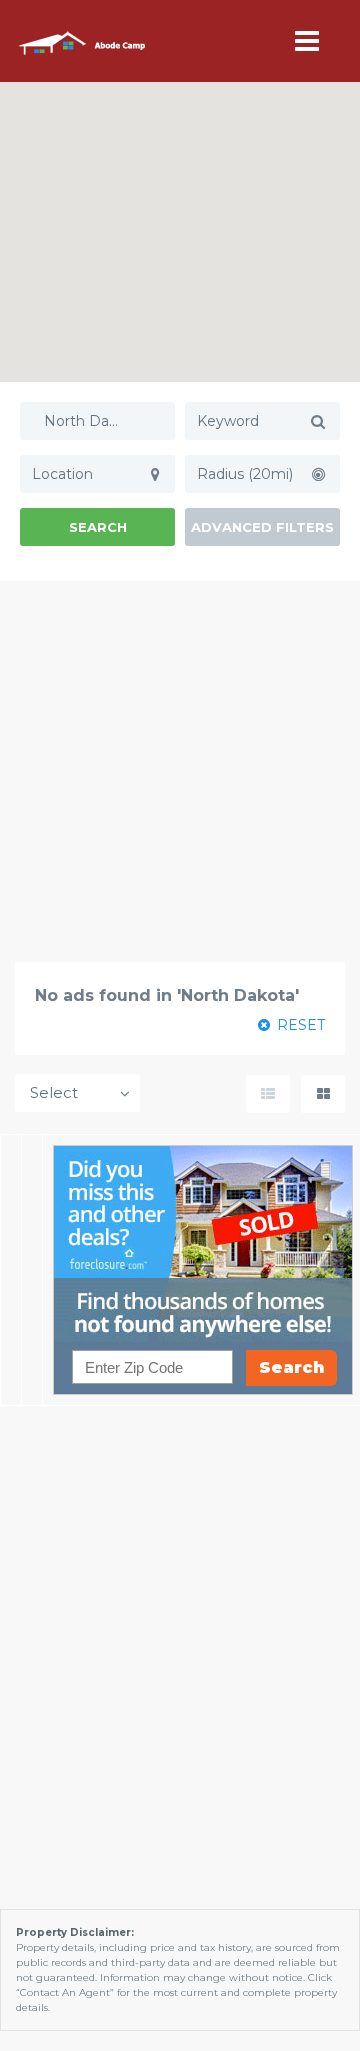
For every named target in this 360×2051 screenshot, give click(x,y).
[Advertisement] (180, 771)
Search (98, 527)
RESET (299, 1025)
